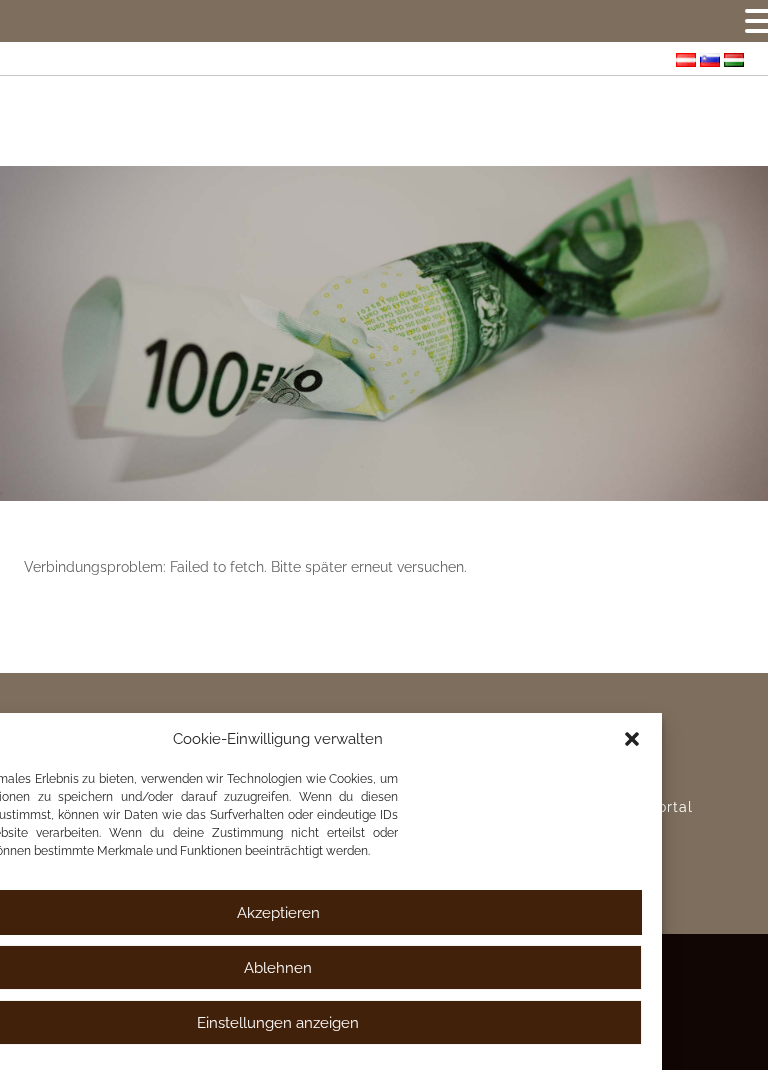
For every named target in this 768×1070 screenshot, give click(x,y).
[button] (632, 739)
